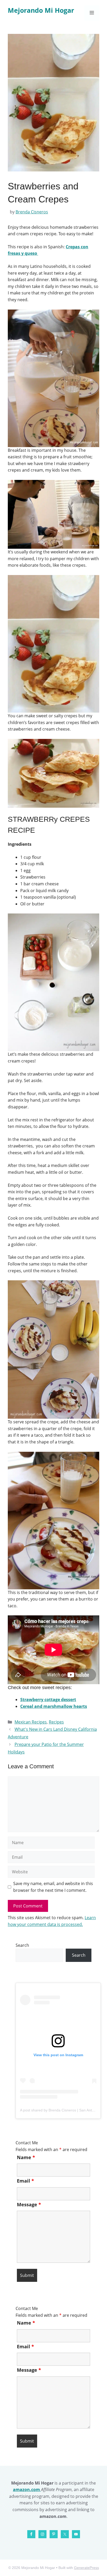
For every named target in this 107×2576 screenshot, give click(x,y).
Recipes (56, 1722)
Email (25, 2181)
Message (29, 2204)
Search (22, 1945)
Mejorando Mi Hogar (41, 10)
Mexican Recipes (31, 1722)
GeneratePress (86, 2568)
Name (26, 2157)
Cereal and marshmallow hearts (54, 1706)
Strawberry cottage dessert (48, 1700)
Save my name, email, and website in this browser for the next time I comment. (53, 1887)
